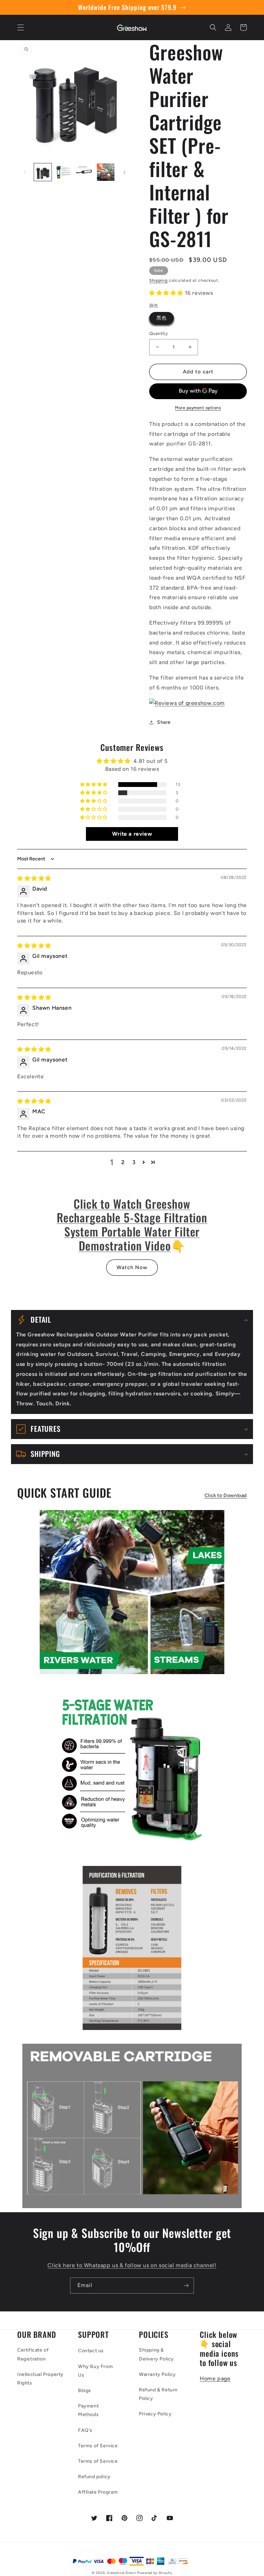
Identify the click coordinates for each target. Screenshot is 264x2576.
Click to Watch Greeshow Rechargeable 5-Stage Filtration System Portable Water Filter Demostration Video (132, 1225)
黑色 (162, 318)
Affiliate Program (98, 2492)
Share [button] (164, 722)
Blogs (85, 2391)
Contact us (91, 2351)
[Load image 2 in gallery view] (64, 172)
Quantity (158, 333)
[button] (21, 27)
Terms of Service (98, 2446)
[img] (34, 878)
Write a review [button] (132, 834)
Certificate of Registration (33, 2354)
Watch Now (132, 1267)
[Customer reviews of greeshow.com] (187, 703)
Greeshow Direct (122, 2573)
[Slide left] (25, 172)
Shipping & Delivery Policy (156, 2354)
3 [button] (134, 1162)
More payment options (198, 408)
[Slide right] (124, 172)
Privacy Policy (155, 2414)
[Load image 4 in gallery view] (106, 172)
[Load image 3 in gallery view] (85, 172)
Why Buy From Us (95, 2371)
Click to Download (226, 1495)
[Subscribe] (186, 2285)
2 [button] (123, 1162)
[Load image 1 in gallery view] (43, 172)
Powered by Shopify (155, 2573)
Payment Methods (88, 2410)
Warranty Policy (157, 2374)
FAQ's (85, 2430)
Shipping (158, 280)
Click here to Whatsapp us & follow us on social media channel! (132, 2265)
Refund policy (94, 2477)
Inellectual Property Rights (40, 2379)
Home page (215, 2378)
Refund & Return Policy (158, 2394)
